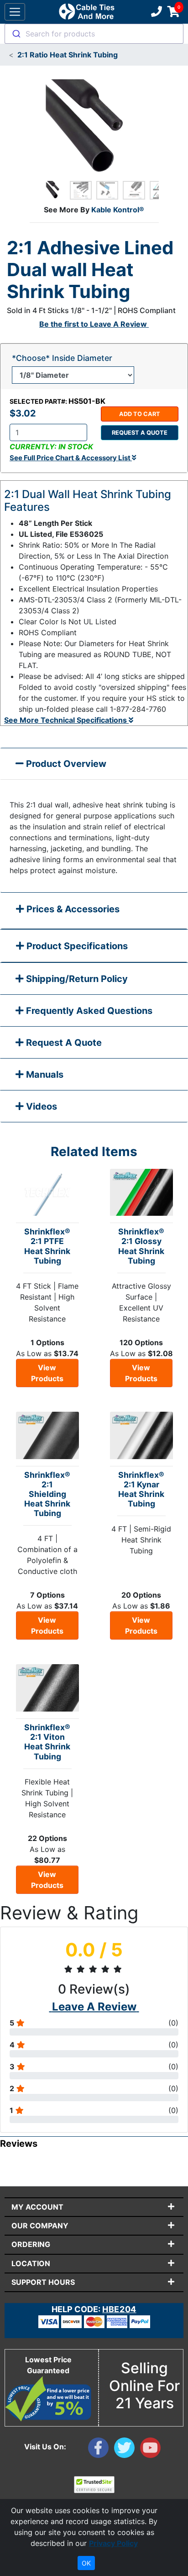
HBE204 (119, 2309)
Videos (40, 1106)
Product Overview (65, 764)
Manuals (44, 1075)
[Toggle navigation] (15, 12)
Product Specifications (76, 946)
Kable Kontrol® (118, 210)
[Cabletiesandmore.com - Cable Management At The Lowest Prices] (86, 12)
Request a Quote (140, 433)
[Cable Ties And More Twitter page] (127, 2450)
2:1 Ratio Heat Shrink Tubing (68, 55)
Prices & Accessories (72, 909)
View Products (47, 1373)
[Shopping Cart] (174, 12)
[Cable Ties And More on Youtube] (152, 2450)
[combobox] (94, 34)
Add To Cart (140, 414)
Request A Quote (63, 1043)
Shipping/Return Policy (76, 979)
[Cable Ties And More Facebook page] (101, 2450)
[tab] (94, 911)
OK (86, 2563)
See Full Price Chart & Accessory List (71, 458)
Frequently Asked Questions (88, 1011)
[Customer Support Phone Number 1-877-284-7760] (156, 12)
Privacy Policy (113, 2543)
